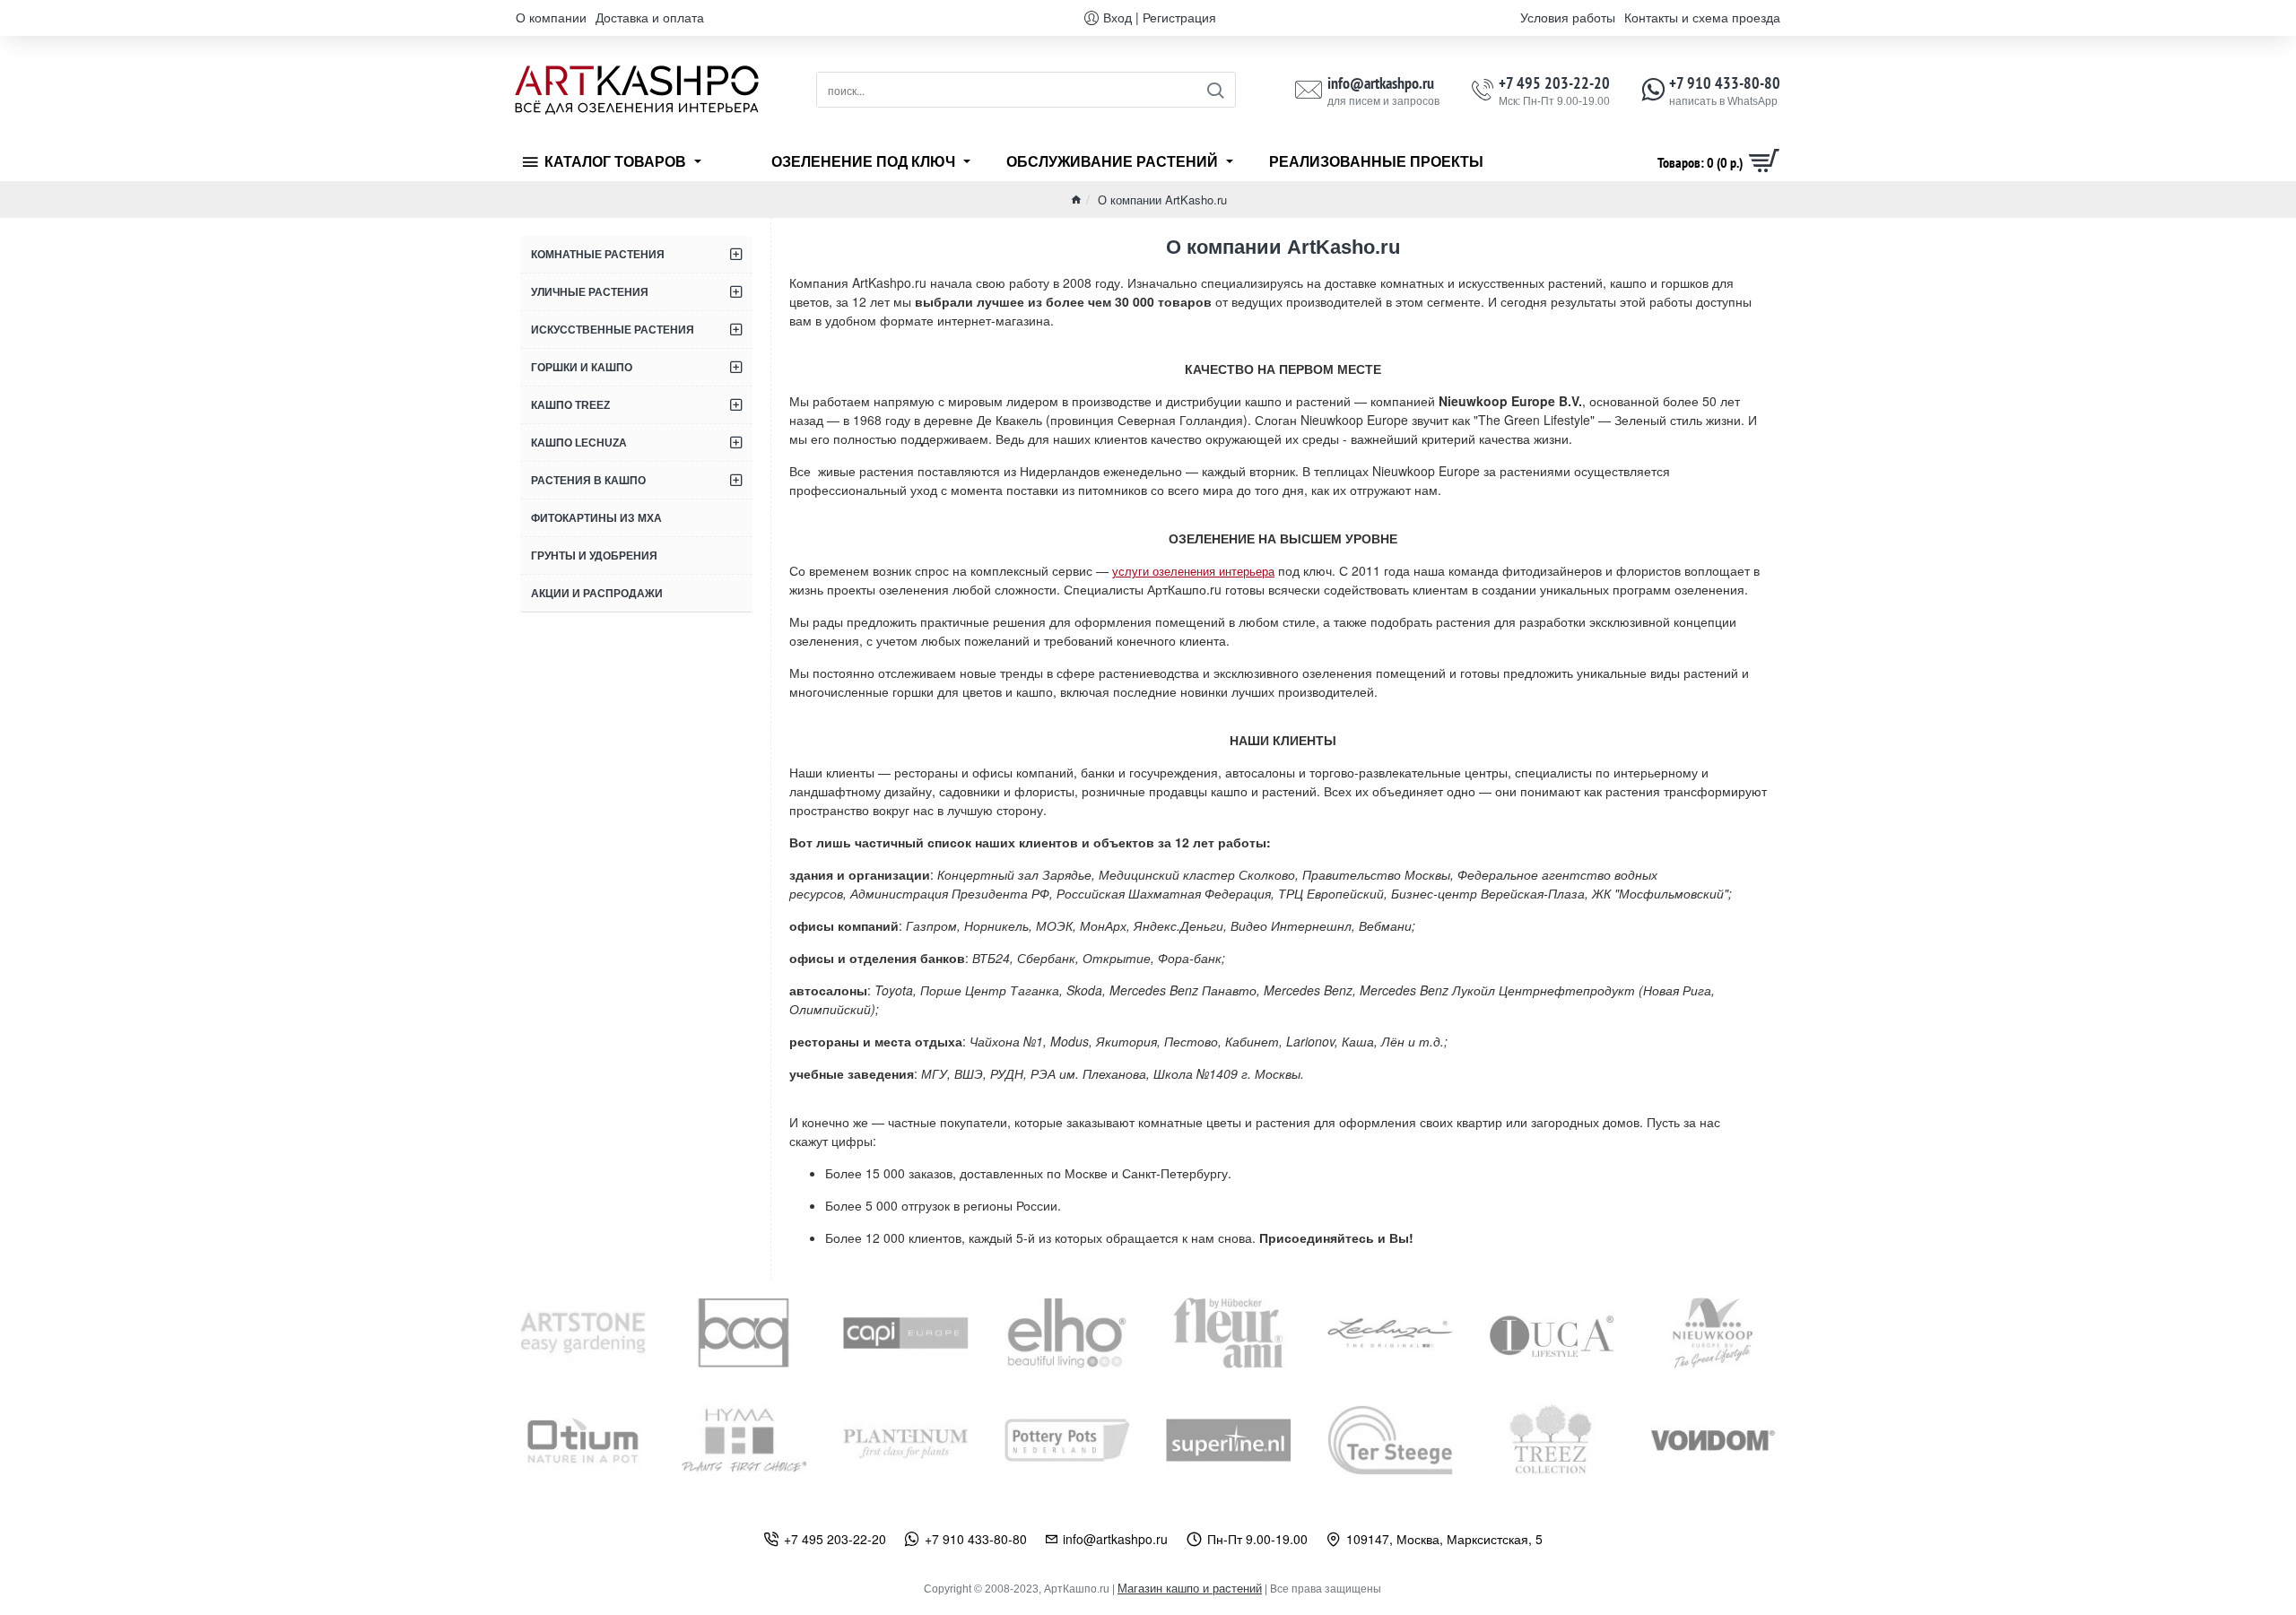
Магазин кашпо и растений (1190, 1589)
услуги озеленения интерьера (1193, 571)
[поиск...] (1215, 90)
